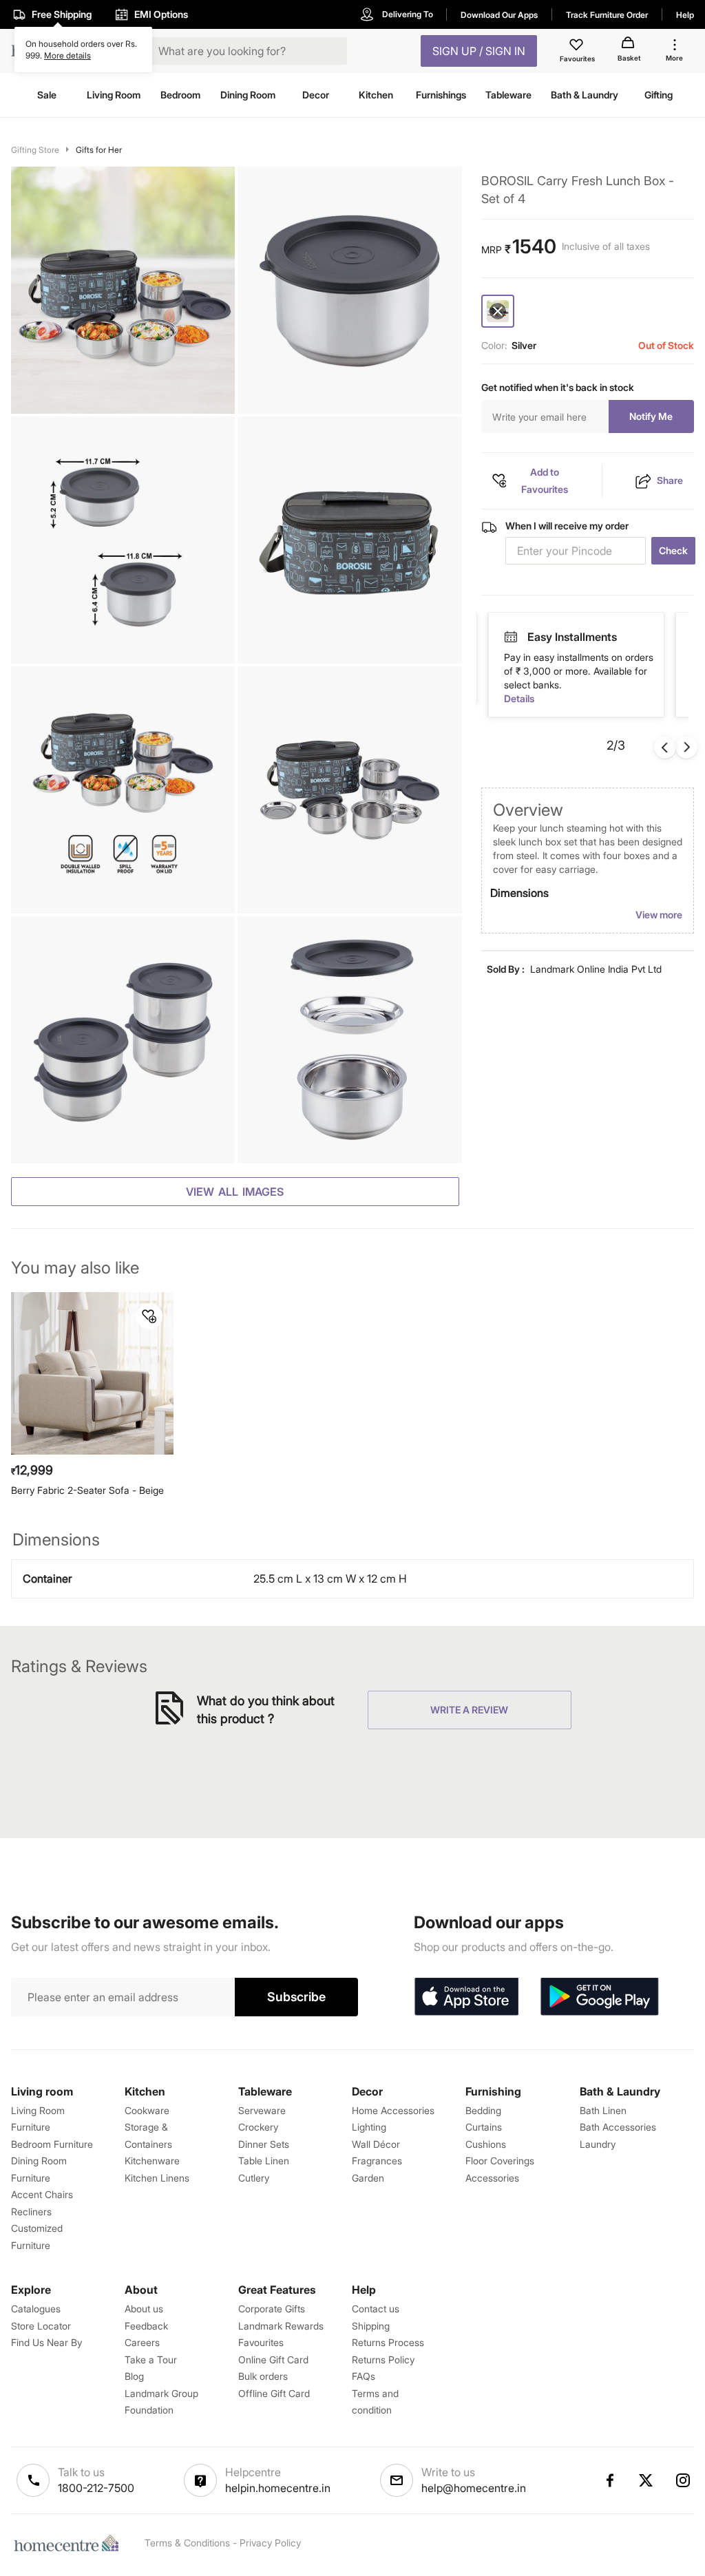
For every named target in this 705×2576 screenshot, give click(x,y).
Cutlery (254, 2178)
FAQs (364, 2376)
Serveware (262, 2110)
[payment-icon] (511, 637)
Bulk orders (263, 2376)
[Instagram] (684, 2480)
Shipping (371, 2326)
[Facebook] (609, 2480)
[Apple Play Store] (466, 1997)
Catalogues (36, 2309)
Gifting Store (35, 150)
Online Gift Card (273, 2359)
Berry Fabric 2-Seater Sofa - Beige (87, 1490)
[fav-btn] (149, 1316)
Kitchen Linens (157, 2178)
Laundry (598, 2144)
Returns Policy (383, 2359)
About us (144, 2309)
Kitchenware (152, 2161)
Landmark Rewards (281, 2326)
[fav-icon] (578, 47)
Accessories (492, 2178)
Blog (134, 2376)
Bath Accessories (618, 2127)
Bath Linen (603, 2110)
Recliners (31, 2211)
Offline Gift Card (274, 2393)
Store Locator (41, 2326)
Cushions (486, 2144)
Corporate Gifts (272, 2309)
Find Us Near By (46, 2342)
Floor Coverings (500, 2161)
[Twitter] (646, 2480)
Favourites (261, 2342)
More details (67, 55)
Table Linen (264, 2161)
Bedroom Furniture (52, 2144)
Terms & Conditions (187, 2543)
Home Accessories (393, 2110)
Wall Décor (376, 2144)
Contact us (376, 2309)
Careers (142, 2342)
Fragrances (377, 2161)
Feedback (146, 2326)
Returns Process (388, 2342)
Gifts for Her (99, 150)
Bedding (483, 2110)
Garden (368, 2178)
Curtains (484, 2127)
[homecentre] (70, 2543)
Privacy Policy (270, 2543)
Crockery (258, 2127)
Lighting (369, 2127)
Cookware (147, 2110)
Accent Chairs (42, 2194)
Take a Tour (151, 2359)
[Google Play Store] (600, 1997)
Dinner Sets (264, 2144)
